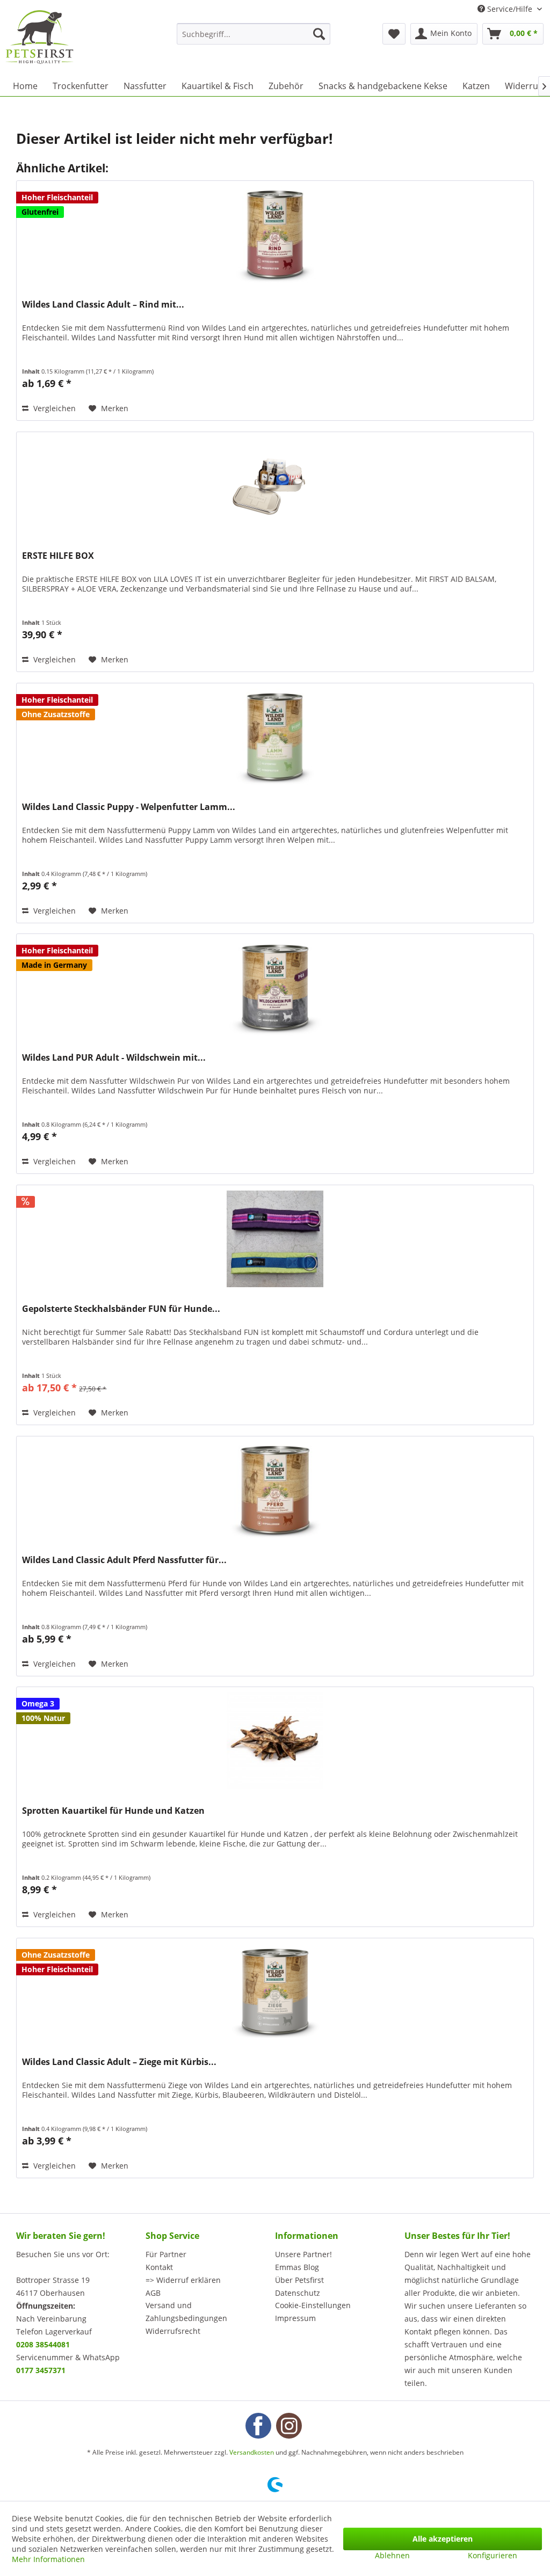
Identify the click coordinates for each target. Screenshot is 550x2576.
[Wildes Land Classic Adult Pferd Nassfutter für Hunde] (275, 1490)
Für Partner (166, 2254)
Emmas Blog (297, 2267)
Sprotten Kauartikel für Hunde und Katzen (113, 1811)
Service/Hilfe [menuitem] (510, 9)
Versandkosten (252, 2452)
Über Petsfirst (299, 2280)
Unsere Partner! (303, 2254)
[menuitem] (254, 34)
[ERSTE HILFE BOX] (275, 486)
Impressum (295, 2318)
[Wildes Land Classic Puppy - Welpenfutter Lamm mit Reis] (275, 737)
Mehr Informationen (48, 2559)
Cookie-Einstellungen (313, 2305)
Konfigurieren (493, 2555)
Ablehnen (392, 2555)
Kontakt (159, 2267)
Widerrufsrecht (173, 2331)
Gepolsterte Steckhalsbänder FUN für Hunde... (121, 1309)
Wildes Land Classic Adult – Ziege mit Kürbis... (119, 2062)
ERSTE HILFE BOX (58, 556)
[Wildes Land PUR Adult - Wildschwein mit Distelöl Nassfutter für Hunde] (275, 988)
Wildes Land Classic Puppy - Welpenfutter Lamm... (129, 807)
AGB (153, 2293)
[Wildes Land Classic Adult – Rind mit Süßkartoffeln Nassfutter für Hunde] (275, 235)
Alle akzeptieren (443, 2539)
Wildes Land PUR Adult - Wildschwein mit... (114, 1058)
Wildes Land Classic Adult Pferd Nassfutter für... (124, 1560)
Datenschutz (298, 2293)
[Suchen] (319, 34)
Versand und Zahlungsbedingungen (186, 2312)
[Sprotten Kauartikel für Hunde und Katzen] (275, 1741)
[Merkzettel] (394, 34)
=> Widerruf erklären (183, 2280)
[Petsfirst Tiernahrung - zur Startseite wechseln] (39, 37)
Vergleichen (53, 408)
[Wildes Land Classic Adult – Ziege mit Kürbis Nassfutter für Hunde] (275, 1992)
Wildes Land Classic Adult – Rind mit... (103, 305)
